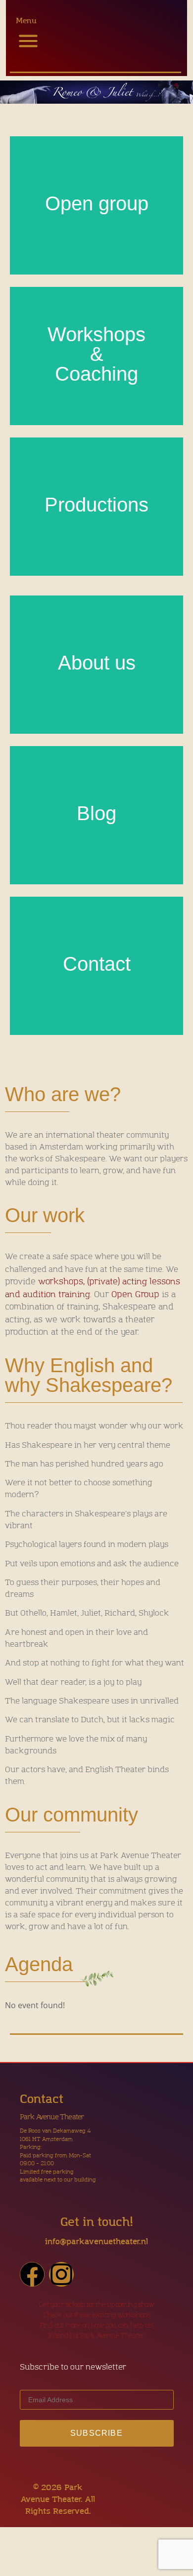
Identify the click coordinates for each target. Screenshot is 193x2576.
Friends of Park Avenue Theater (96, 2336)
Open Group (135, 1294)
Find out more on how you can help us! (96, 2325)
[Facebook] (32, 2274)
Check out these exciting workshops (97, 2315)
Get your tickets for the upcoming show (96, 2305)
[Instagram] (61, 2274)
